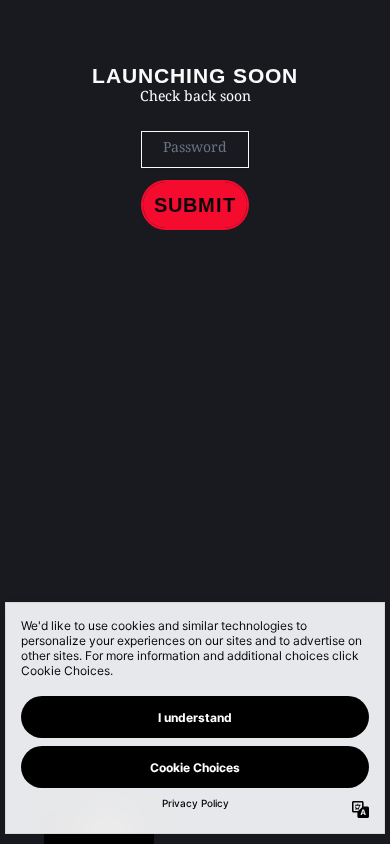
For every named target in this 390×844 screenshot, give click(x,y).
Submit (195, 205)
